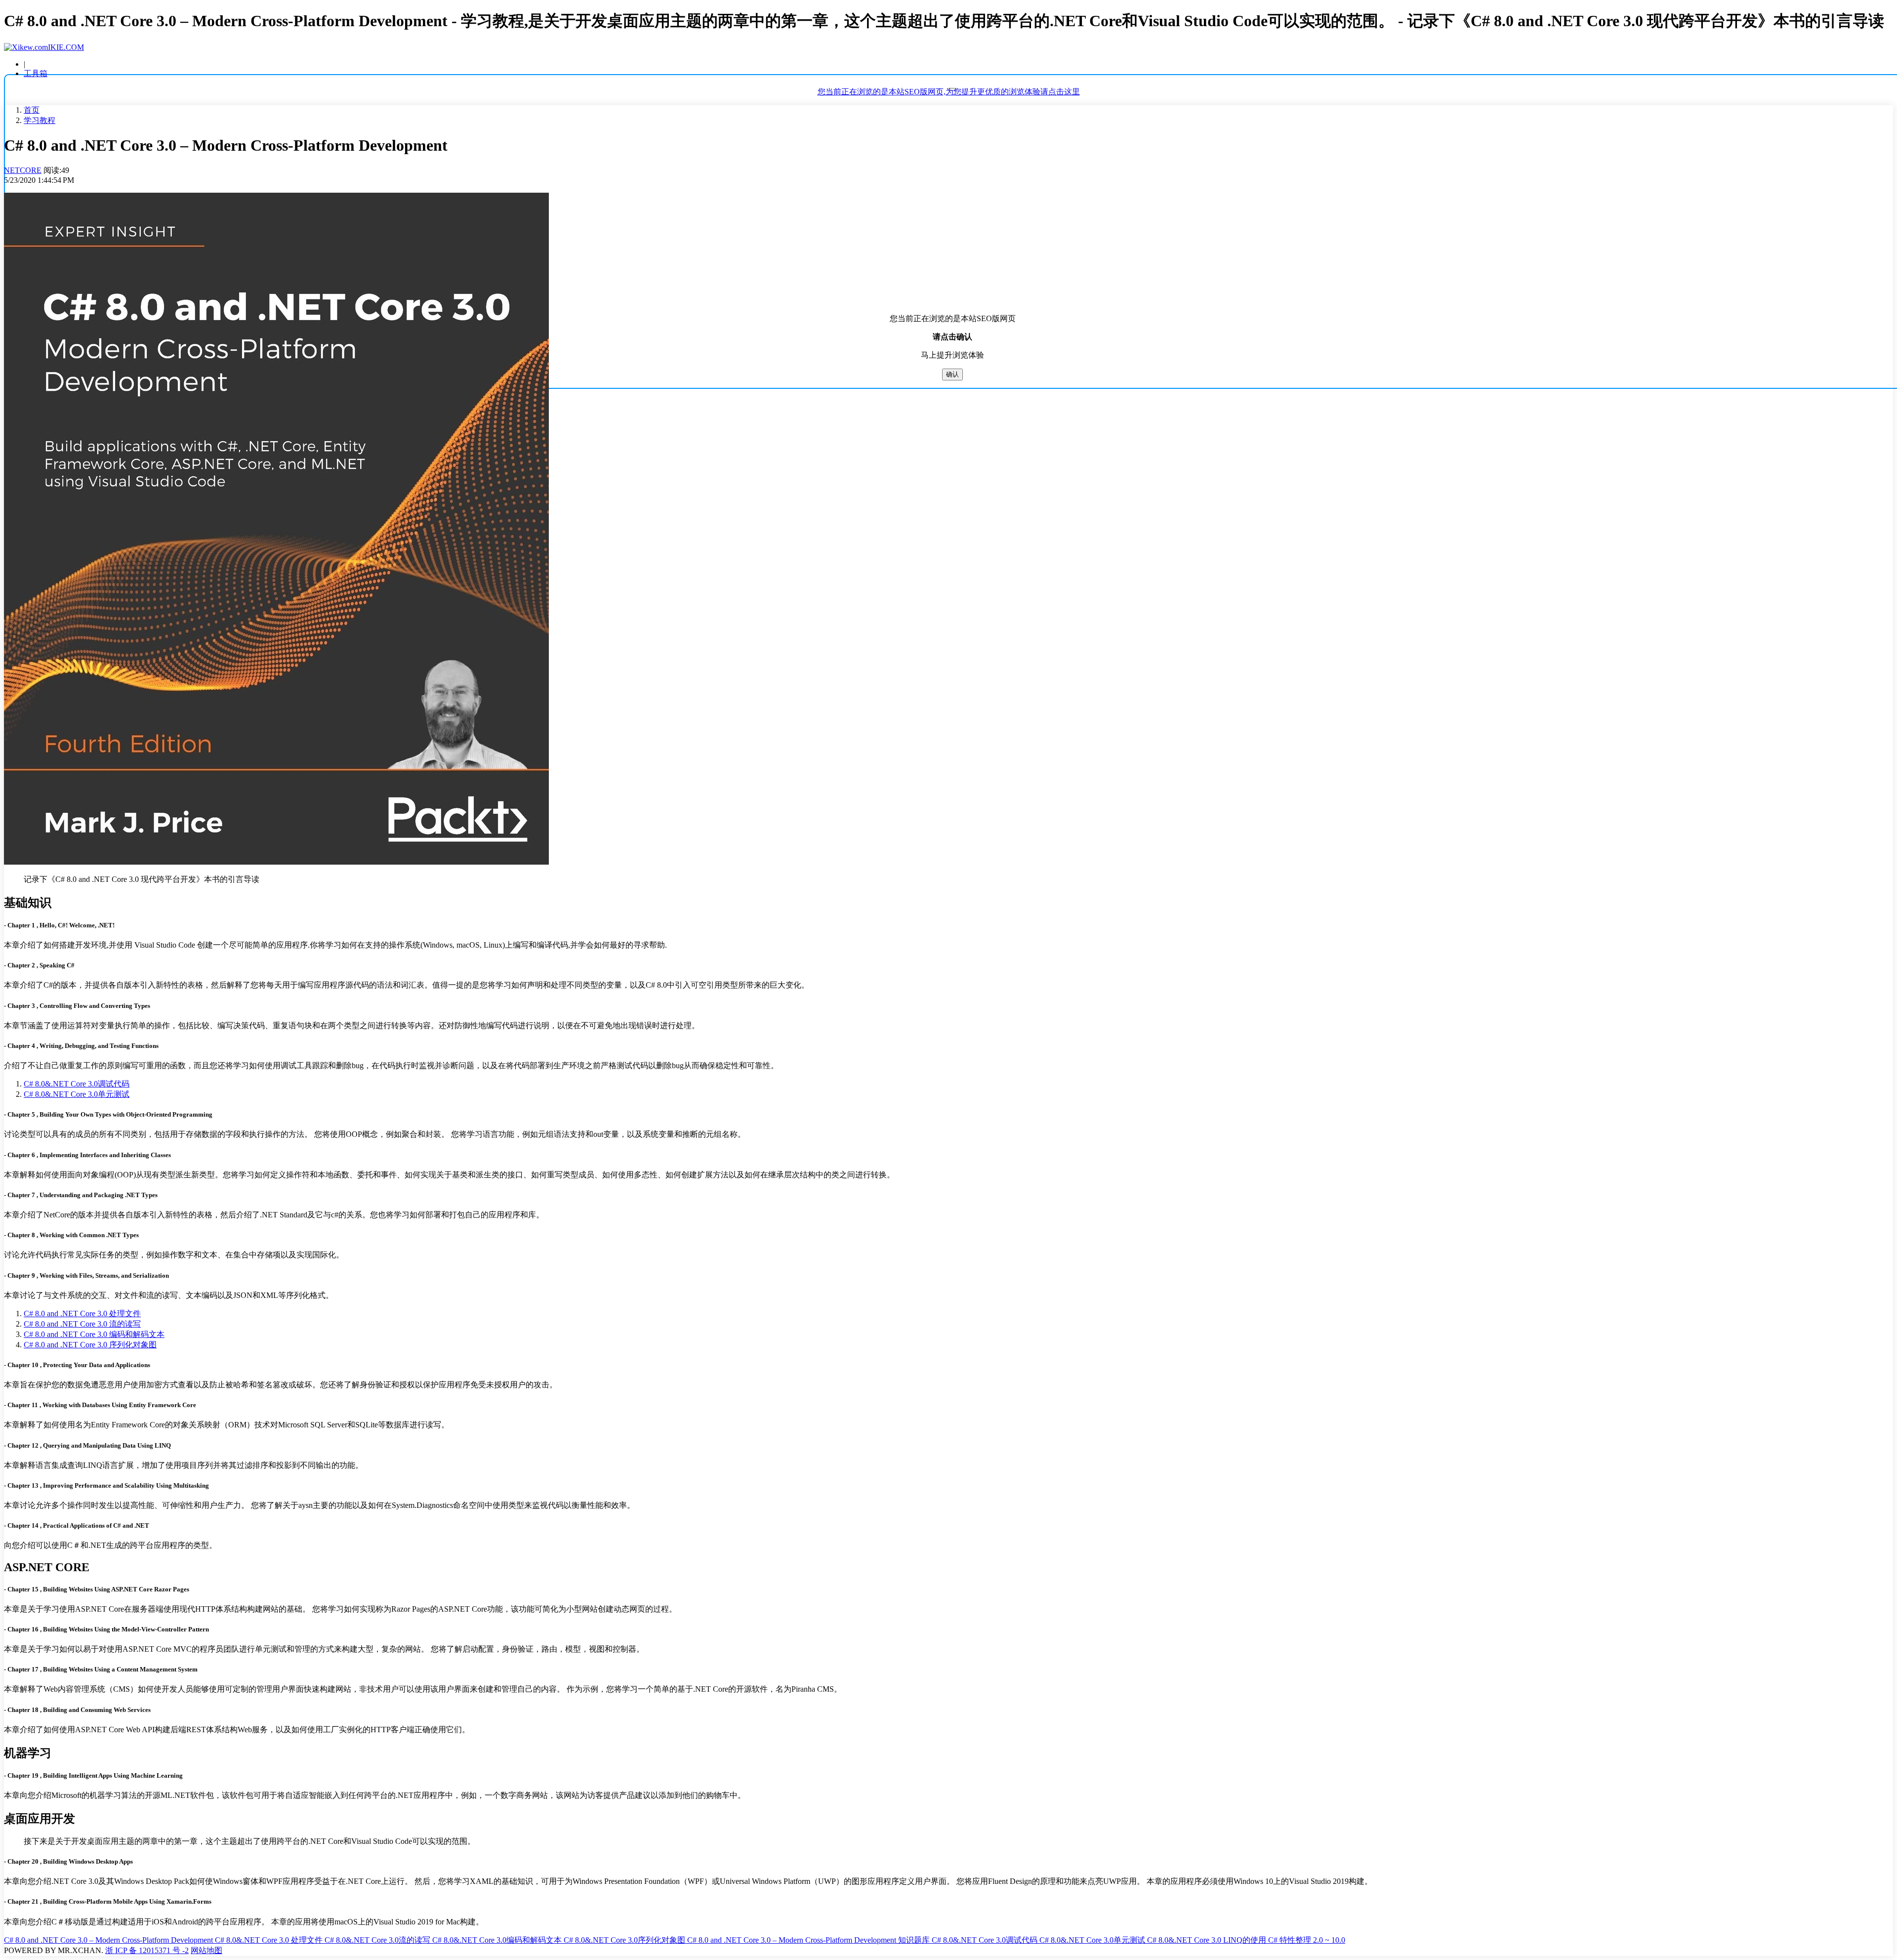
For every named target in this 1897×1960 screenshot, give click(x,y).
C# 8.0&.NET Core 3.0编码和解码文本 (498, 1940)
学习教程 (40, 120)
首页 (32, 110)
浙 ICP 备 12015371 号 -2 (147, 1950)
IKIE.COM (66, 47)
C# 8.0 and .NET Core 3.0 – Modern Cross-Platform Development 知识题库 (809, 1940)
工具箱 (36, 73)
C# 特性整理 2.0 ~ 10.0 (1307, 1940)
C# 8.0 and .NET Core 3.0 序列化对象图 (90, 1345)
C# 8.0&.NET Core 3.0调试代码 (77, 1084)
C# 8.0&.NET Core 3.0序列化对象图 (625, 1940)
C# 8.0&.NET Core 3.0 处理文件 (270, 1940)
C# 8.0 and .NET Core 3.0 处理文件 (82, 1314)
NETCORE (23, 170)
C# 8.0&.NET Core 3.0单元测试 (77, 1094)
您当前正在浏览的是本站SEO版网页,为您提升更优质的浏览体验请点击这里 (949, 92)
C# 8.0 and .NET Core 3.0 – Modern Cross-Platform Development (109, 1940)
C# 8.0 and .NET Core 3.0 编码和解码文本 (94, 1334)
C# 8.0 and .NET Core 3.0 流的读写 (82, 1324)
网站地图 (206, 1950)
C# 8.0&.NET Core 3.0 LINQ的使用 (1208, 1940)
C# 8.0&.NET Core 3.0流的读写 (378, 1940)
